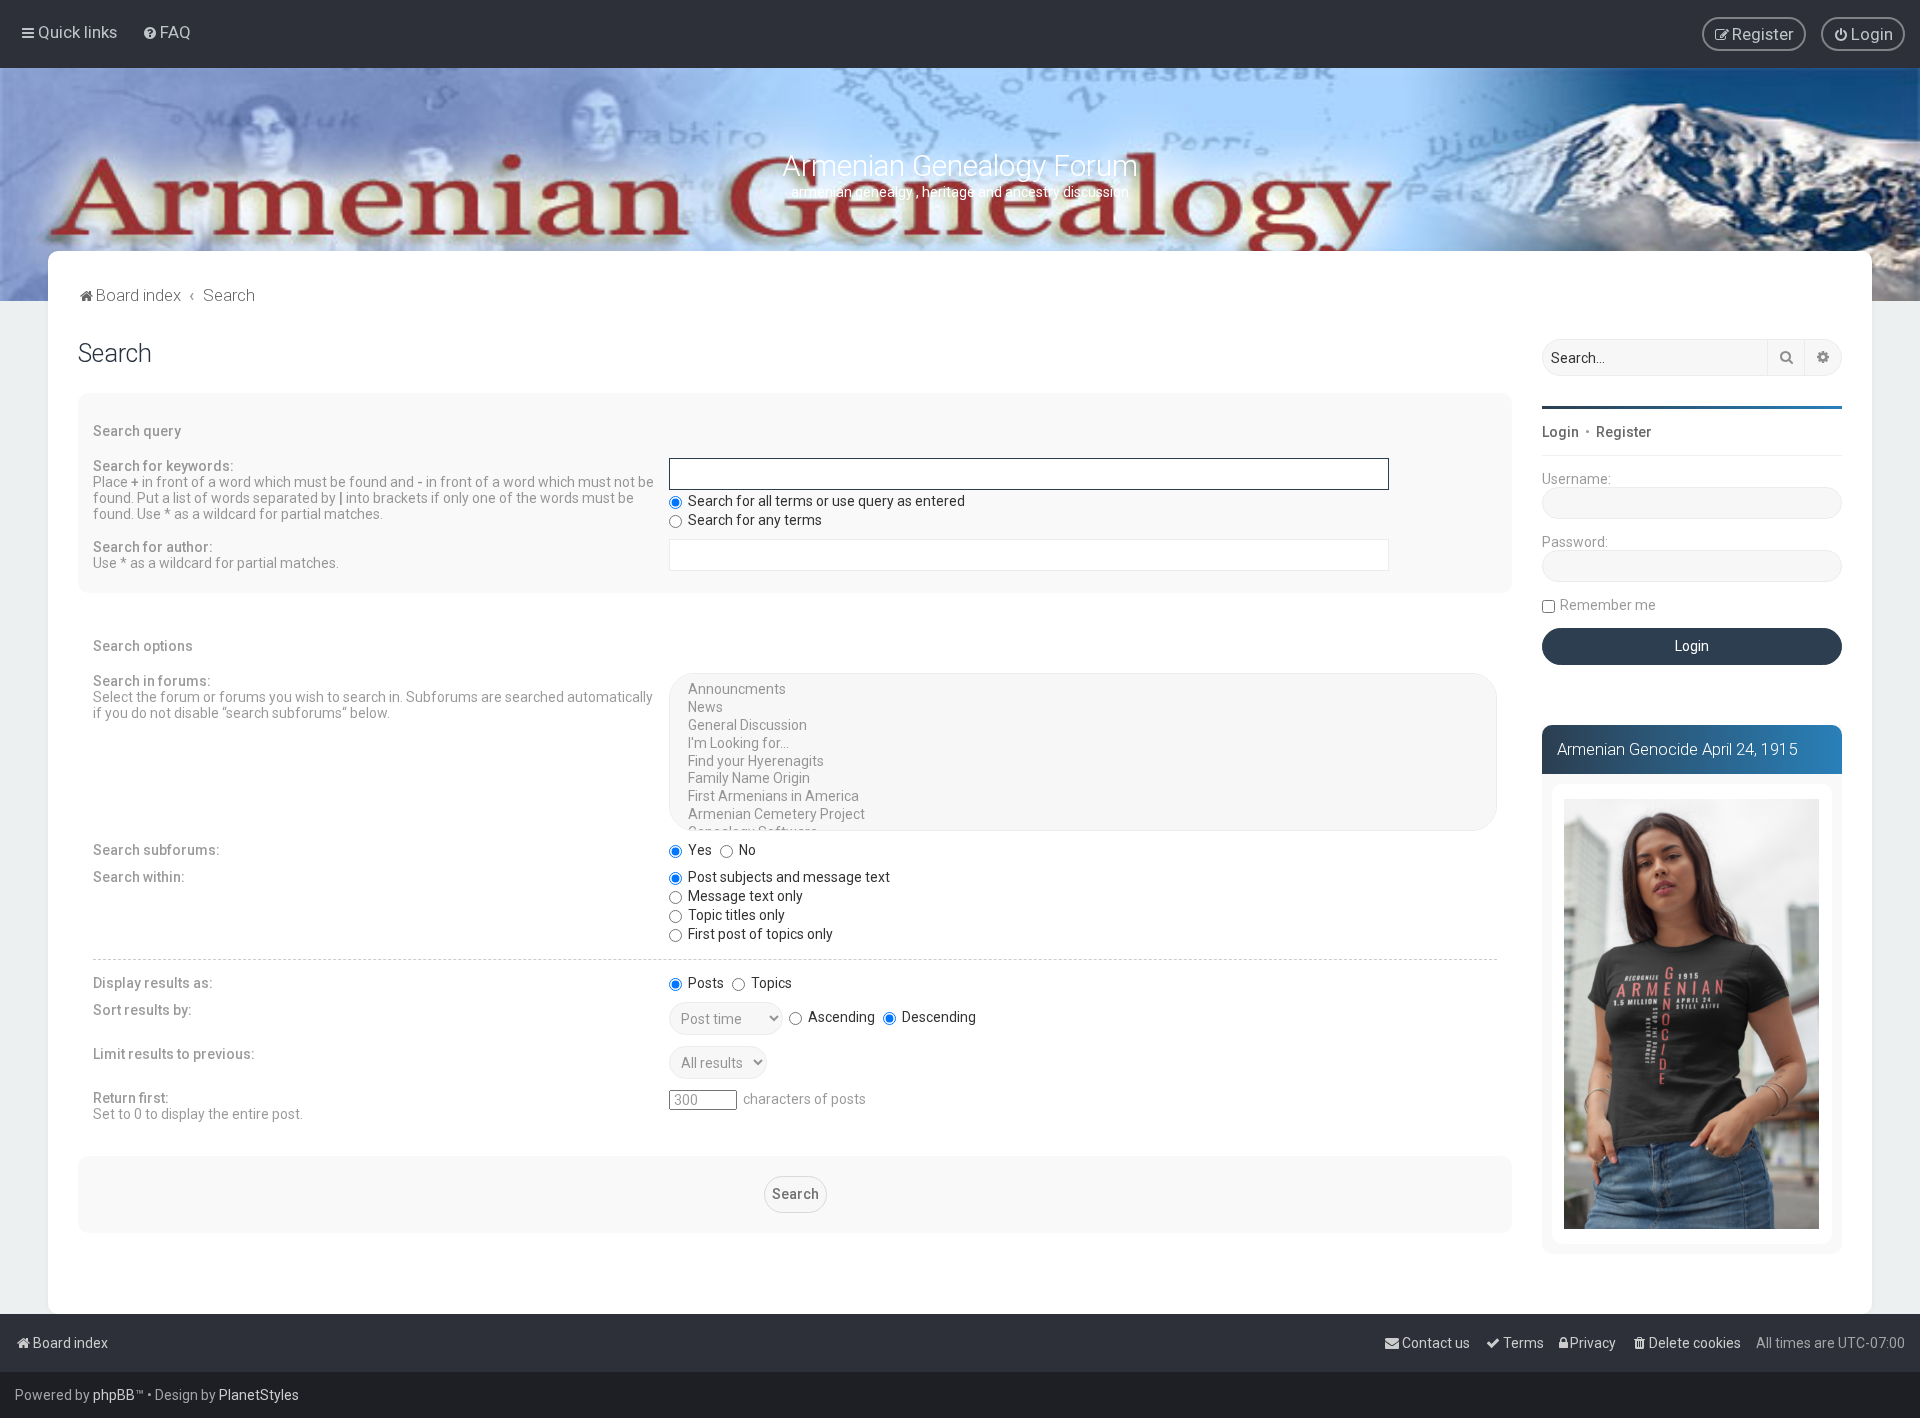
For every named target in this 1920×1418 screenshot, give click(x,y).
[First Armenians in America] (1083, 797)
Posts (704, 983)
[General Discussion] (1083, 726)
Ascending (840, 1017)
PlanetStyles (259, 1395)
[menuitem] (166, 32)
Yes (698, 850)
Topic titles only (735, 915)
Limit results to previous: (174, 1054)
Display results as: (153, 983)
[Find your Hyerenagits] (1083, 762)
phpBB (114, 1395)
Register (1624, 432)
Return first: (131, 1098)
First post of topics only (759, 934)
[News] (1083, 708)
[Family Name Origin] (1083, 779)
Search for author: (153, 547)
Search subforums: (156, 850)
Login (1560, 432)
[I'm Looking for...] (1083, 744)
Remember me (1608, 605)
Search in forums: (152, 681)
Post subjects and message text (787, 877)
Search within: (139, 877)
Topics (770, 983)
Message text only (744, 896)
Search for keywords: (163, 466)
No (746, 850)
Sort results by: (142, 1010)
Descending (937, 1017)
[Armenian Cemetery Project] (1083, 815)
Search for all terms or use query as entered (825, 501)
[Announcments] (1083, 690)
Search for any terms (753, 520)
